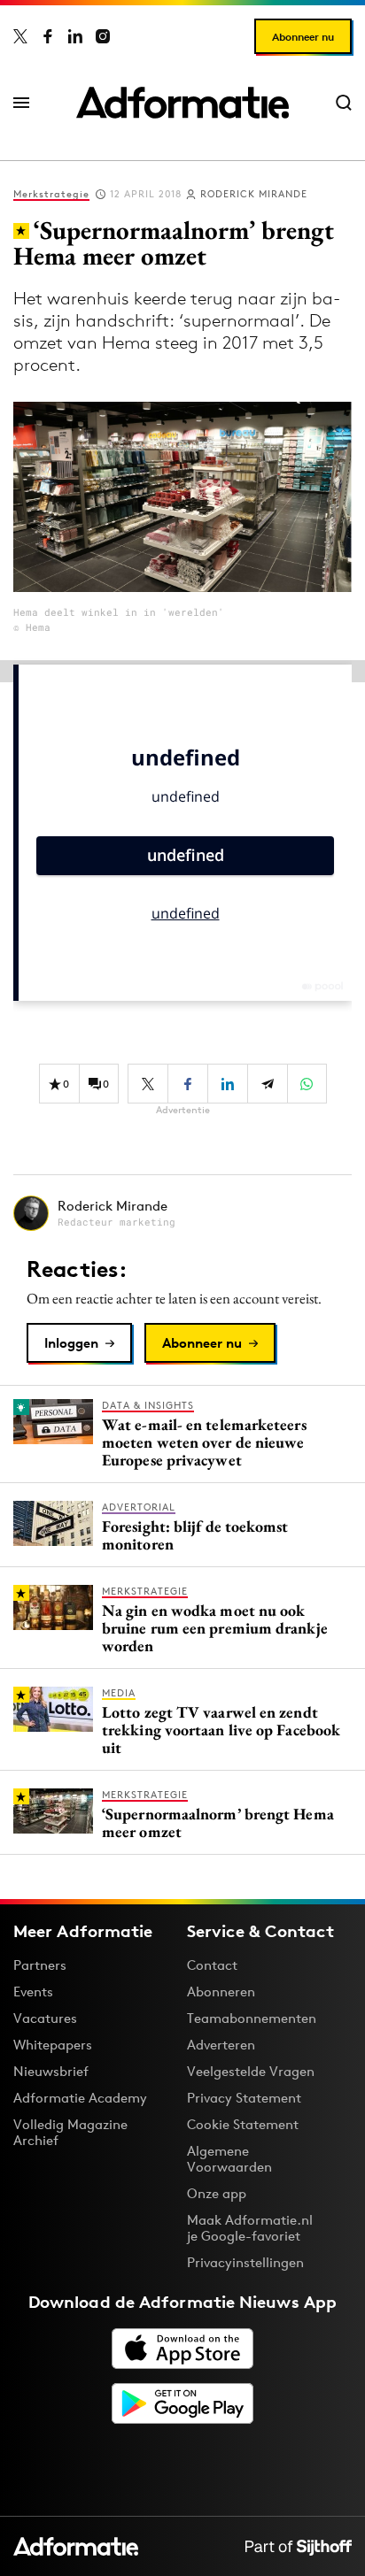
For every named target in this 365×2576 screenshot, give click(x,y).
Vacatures (45, 2018)
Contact (212, 1965)
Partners (40, 1965)
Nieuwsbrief (51, 2071)
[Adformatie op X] (20, 36)
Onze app (217, 2193)
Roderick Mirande (254, 194)
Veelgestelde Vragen (251, 2071)
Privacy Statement (244, 2098)
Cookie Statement (243, 2124)
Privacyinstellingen (245, 2263)
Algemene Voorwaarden (229, 2159)
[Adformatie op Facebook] (48, 36)
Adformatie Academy (80, 2098)
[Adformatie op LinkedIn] (75, 36)
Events (33, 1992)
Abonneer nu (303, 37)
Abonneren (221, 1992)
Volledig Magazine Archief (70, 2132)
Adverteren (221, 2045)
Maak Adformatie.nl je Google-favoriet (250, 2228)
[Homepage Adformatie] (182, 103)
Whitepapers (53, 2045)
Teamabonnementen (252, 2018)
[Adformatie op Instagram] (103, 36)
